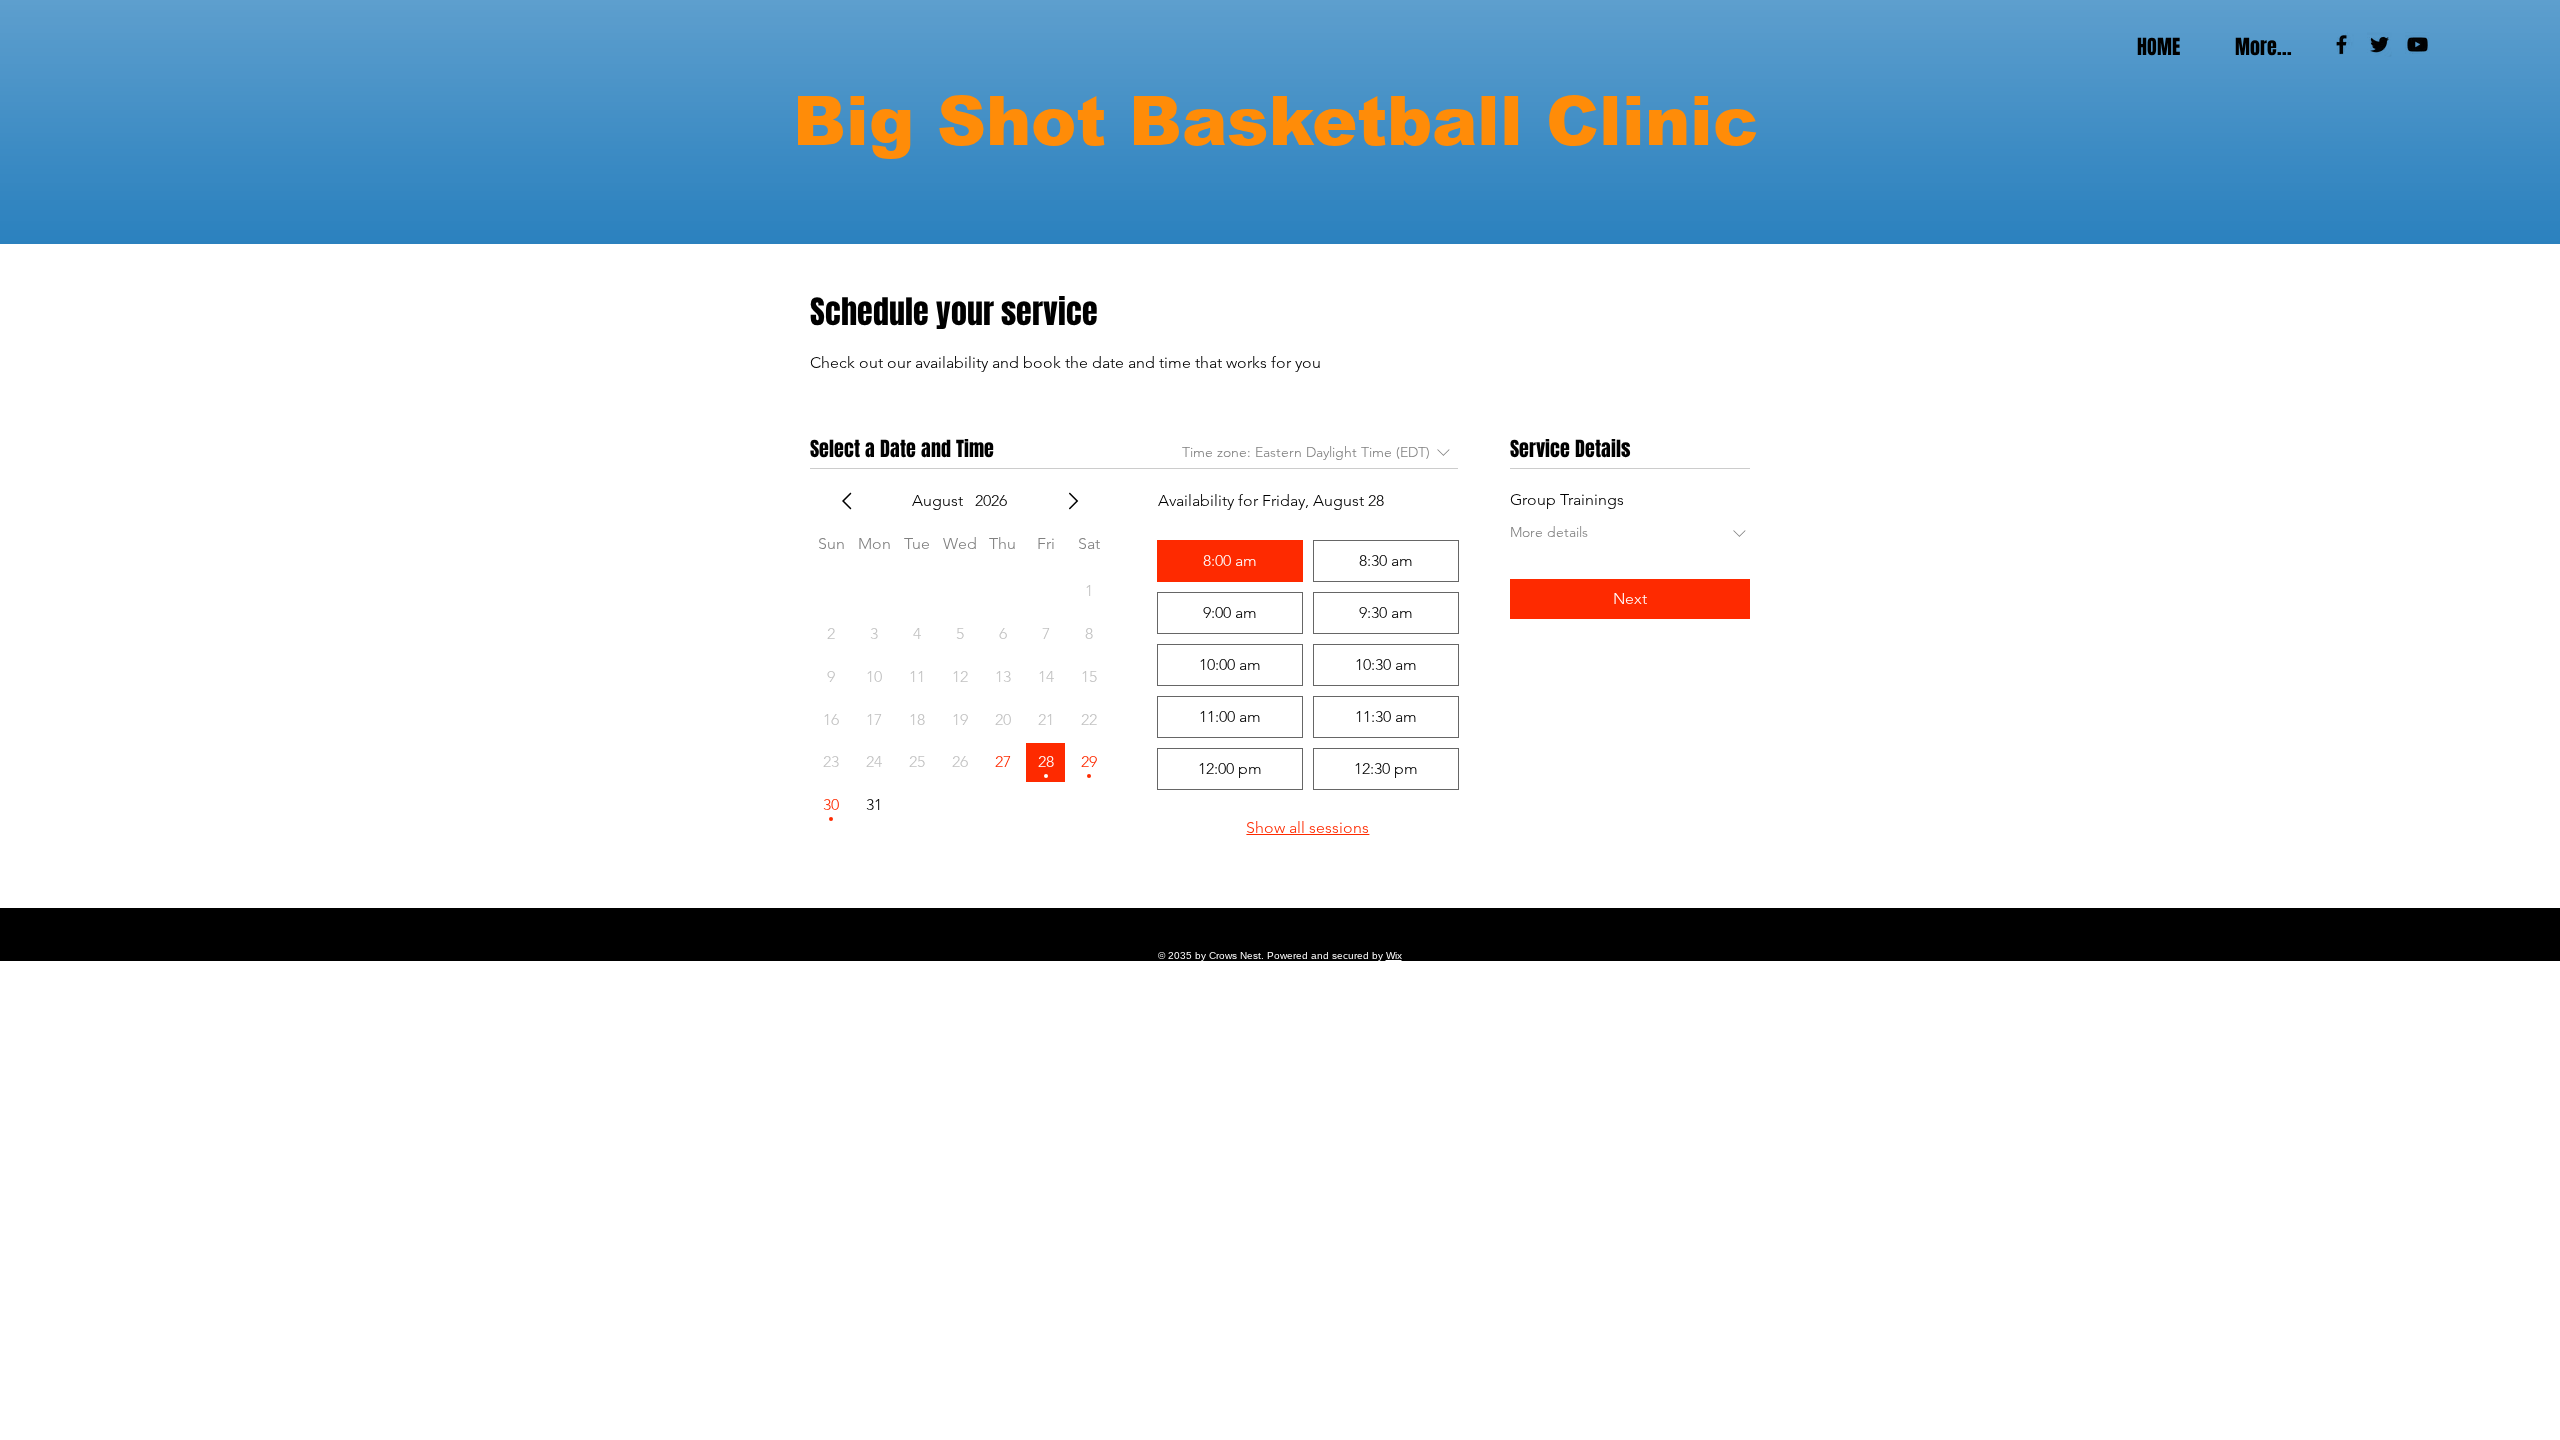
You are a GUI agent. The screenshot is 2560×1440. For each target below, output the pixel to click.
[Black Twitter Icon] (2379, 44)
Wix (1394, 955)
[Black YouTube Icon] (2417, 44)
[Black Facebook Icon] (2341, 44)
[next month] (1073, 501)
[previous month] (847, 501)
